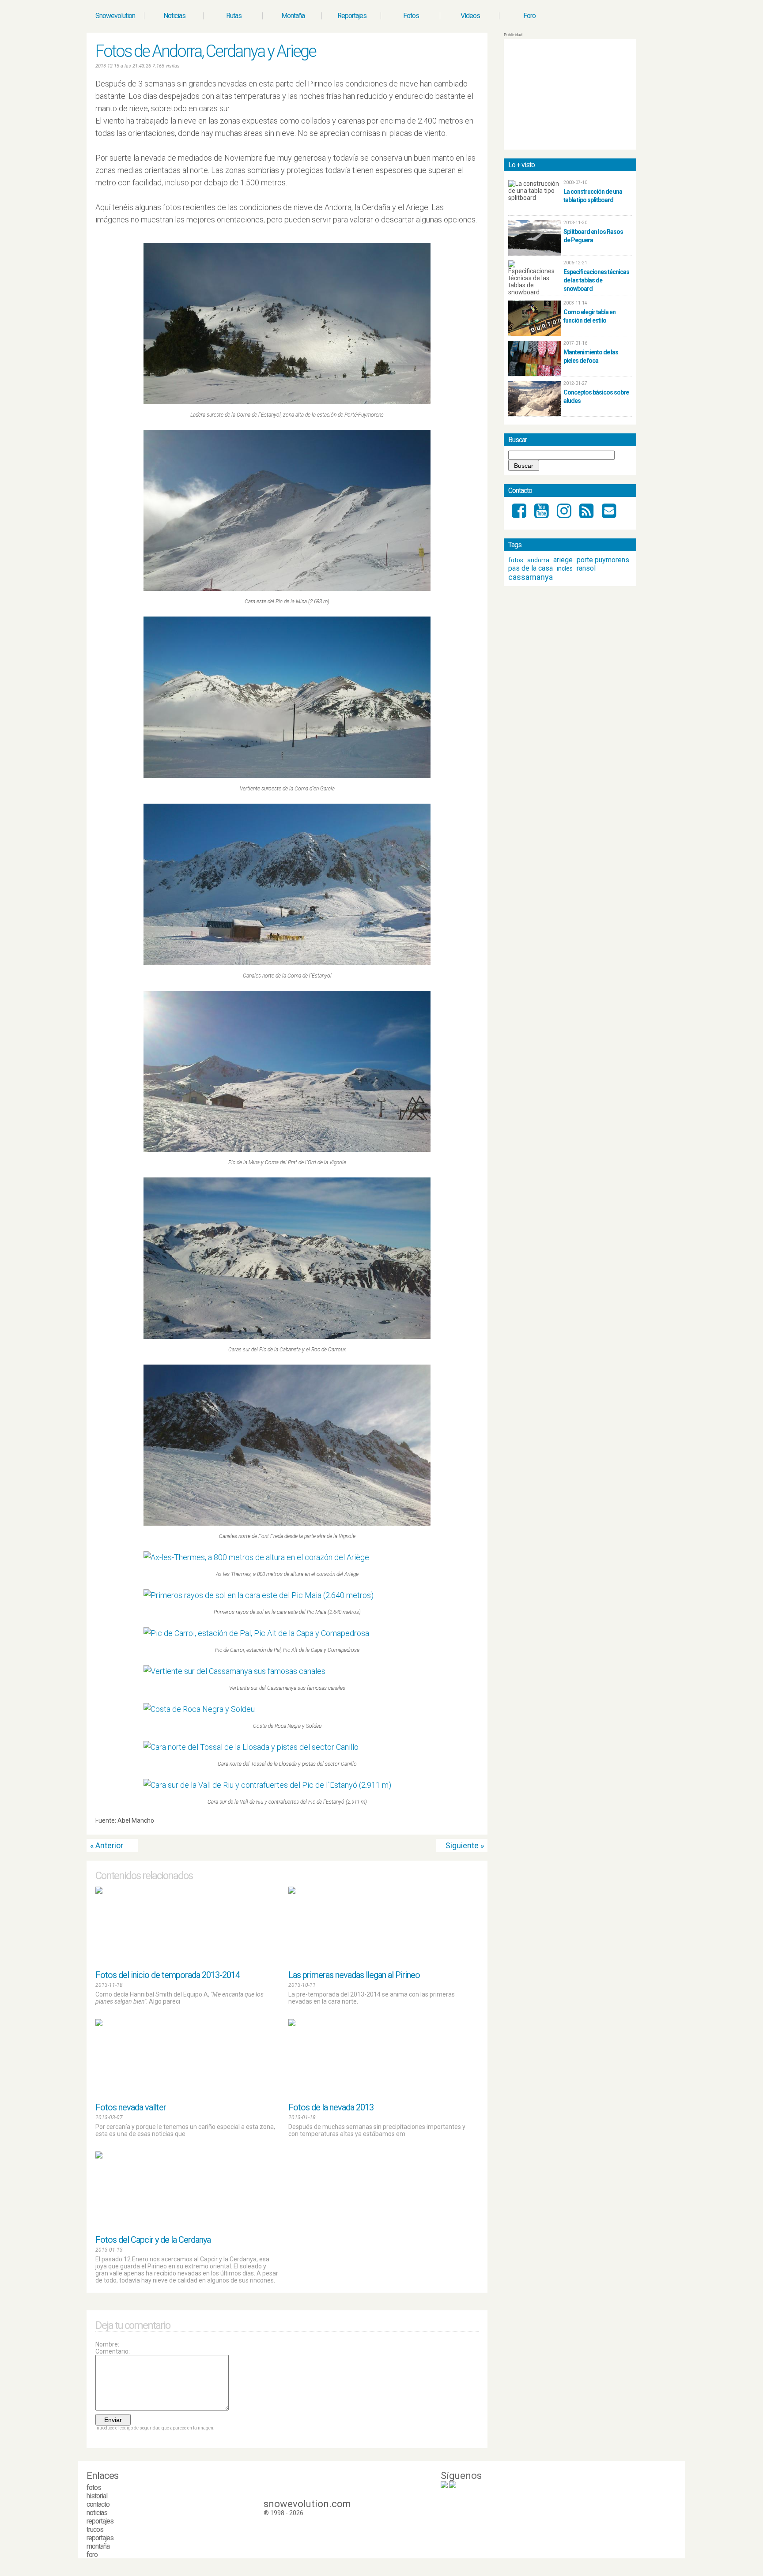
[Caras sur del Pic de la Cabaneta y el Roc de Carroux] (287, 1258)
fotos (516, 560)
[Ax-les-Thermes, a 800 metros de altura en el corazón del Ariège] (287, 1557)
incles (565, 568)
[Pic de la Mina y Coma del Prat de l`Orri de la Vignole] (287, 1072)
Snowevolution (115, 16)
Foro (529, 16)
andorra (538, 560)
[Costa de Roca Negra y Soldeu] (287, 1709)
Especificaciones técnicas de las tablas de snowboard (596, 280)
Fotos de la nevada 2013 (331, 2107)
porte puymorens (603, 560)
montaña (98, 2546)
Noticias (174, 16)
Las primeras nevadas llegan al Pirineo (354, 1975)
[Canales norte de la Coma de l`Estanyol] (287, 884)
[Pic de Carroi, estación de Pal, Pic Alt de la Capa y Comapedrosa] (287, 1633)
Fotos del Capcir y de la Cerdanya (153, 2240)
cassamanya (531, 577)
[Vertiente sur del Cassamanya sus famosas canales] (287, 1671)
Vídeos (470, 16)
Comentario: (113, 2351)
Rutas (234, 16)
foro (92, 2555)
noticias (97, 2513)
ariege (563, 560)
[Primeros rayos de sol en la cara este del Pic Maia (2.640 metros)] (287, 1595)
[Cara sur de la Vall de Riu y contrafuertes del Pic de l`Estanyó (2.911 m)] (287, 1785)
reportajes (100, 2521)
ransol (586, 568)
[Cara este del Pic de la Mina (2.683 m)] (287, 511)
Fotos (411, 16)
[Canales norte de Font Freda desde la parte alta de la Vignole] (287, 1445)
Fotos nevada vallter (131, 2107)
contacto (98, 2504)
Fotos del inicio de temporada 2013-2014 (168, 1975)
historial (97, 2496)
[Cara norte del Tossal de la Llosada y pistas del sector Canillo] (287, 1747)
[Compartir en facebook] (475, 1823)
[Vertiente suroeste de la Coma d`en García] (287, 697)
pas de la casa (531, 568)
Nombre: (107, 2344)
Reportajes (352, 16)
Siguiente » (465, 1845)
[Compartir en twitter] (467, 1823)
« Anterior (107, 1845)
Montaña (293, 16)
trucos (95, 2529)
